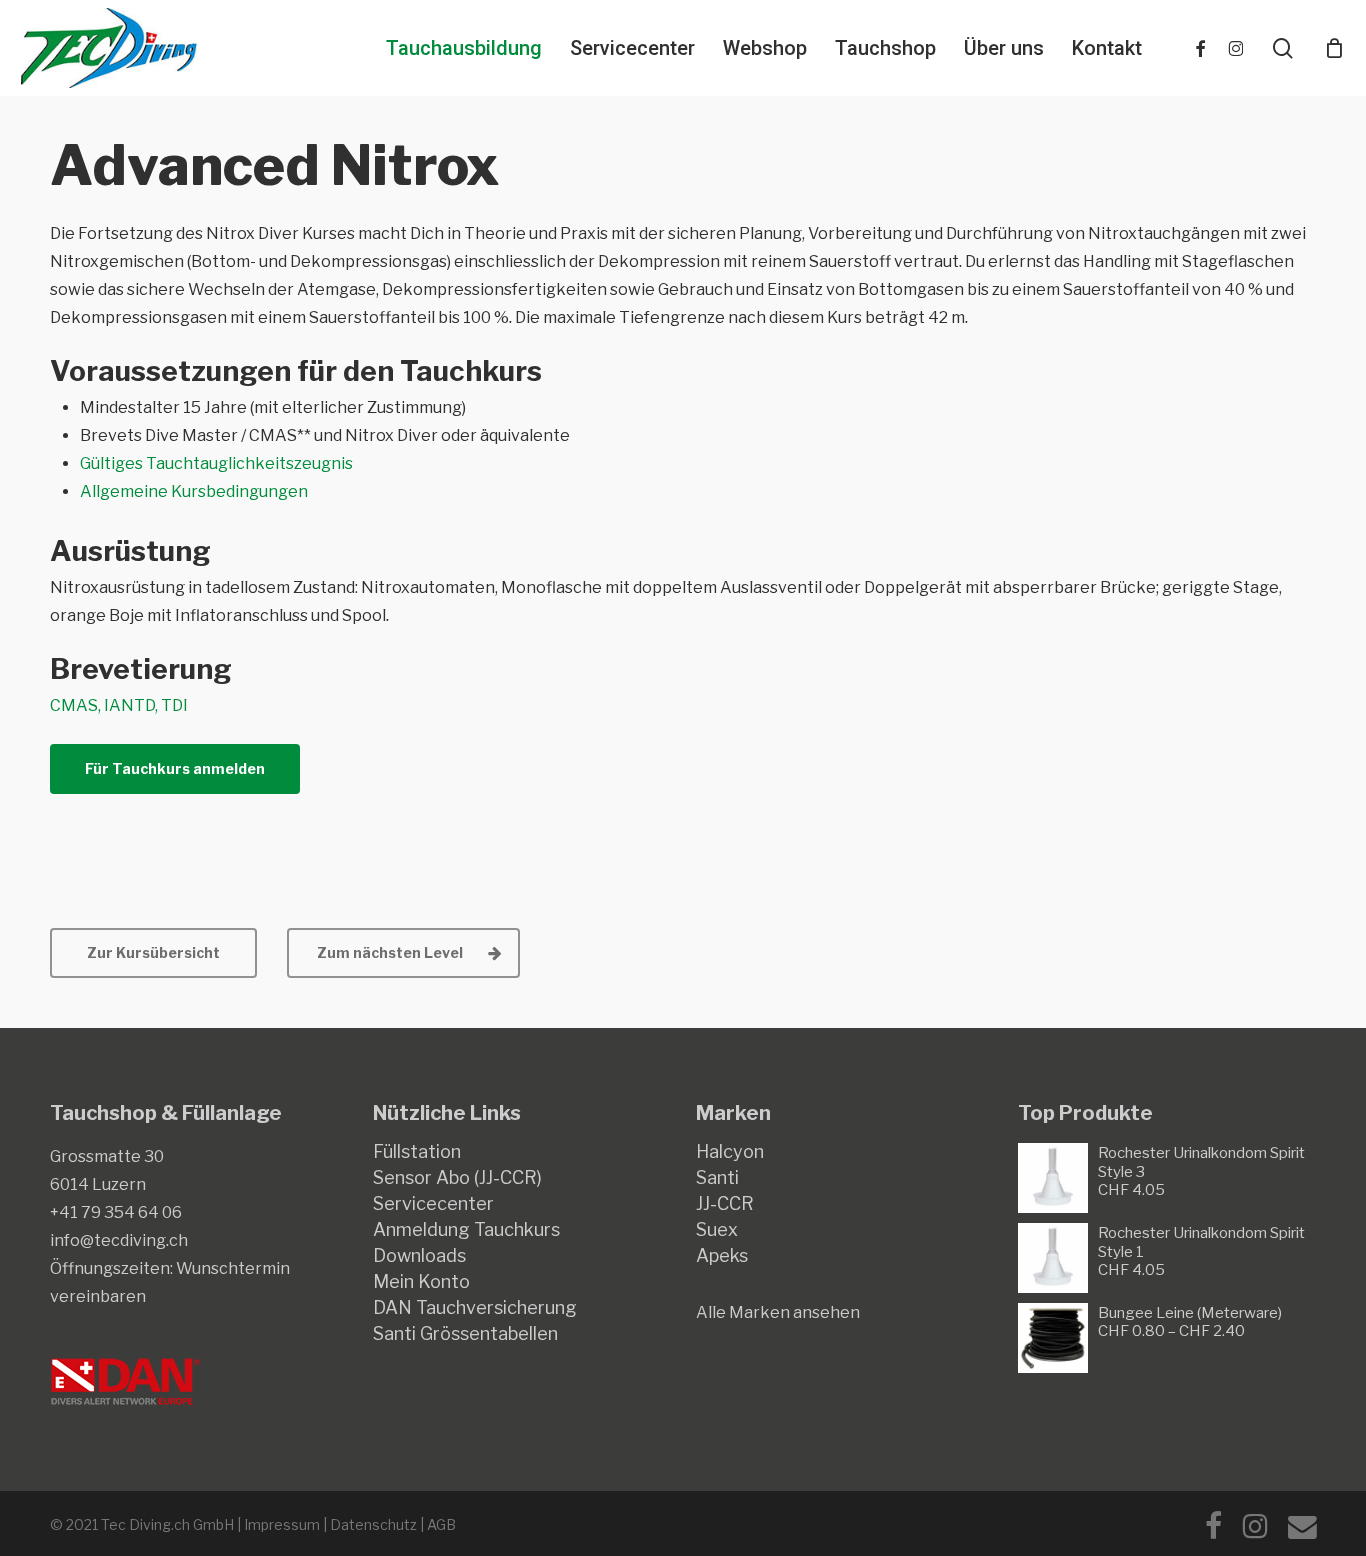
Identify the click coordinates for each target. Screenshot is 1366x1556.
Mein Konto (421, 1282)
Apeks (722, 1256)
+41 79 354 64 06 (116, 1212)
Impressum (282, 1524)
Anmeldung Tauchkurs (466, 1230)
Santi (717, 1178)
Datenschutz (373, 1524)
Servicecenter (433, 1204)
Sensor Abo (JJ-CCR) (457, 1178)
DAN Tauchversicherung (475, 1308)
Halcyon (730, 1152)
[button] (175, 769)
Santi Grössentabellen (465, 1334)
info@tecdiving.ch (119, 1240)
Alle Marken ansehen (778, 1312)
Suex (717, 1230)
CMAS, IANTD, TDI (119, 705)
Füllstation (417, 1152)
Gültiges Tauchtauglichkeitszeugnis (216, 463)
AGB (441, 1524)
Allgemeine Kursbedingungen (194, 491)
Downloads (419, 1256)
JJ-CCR (725, 1204)
